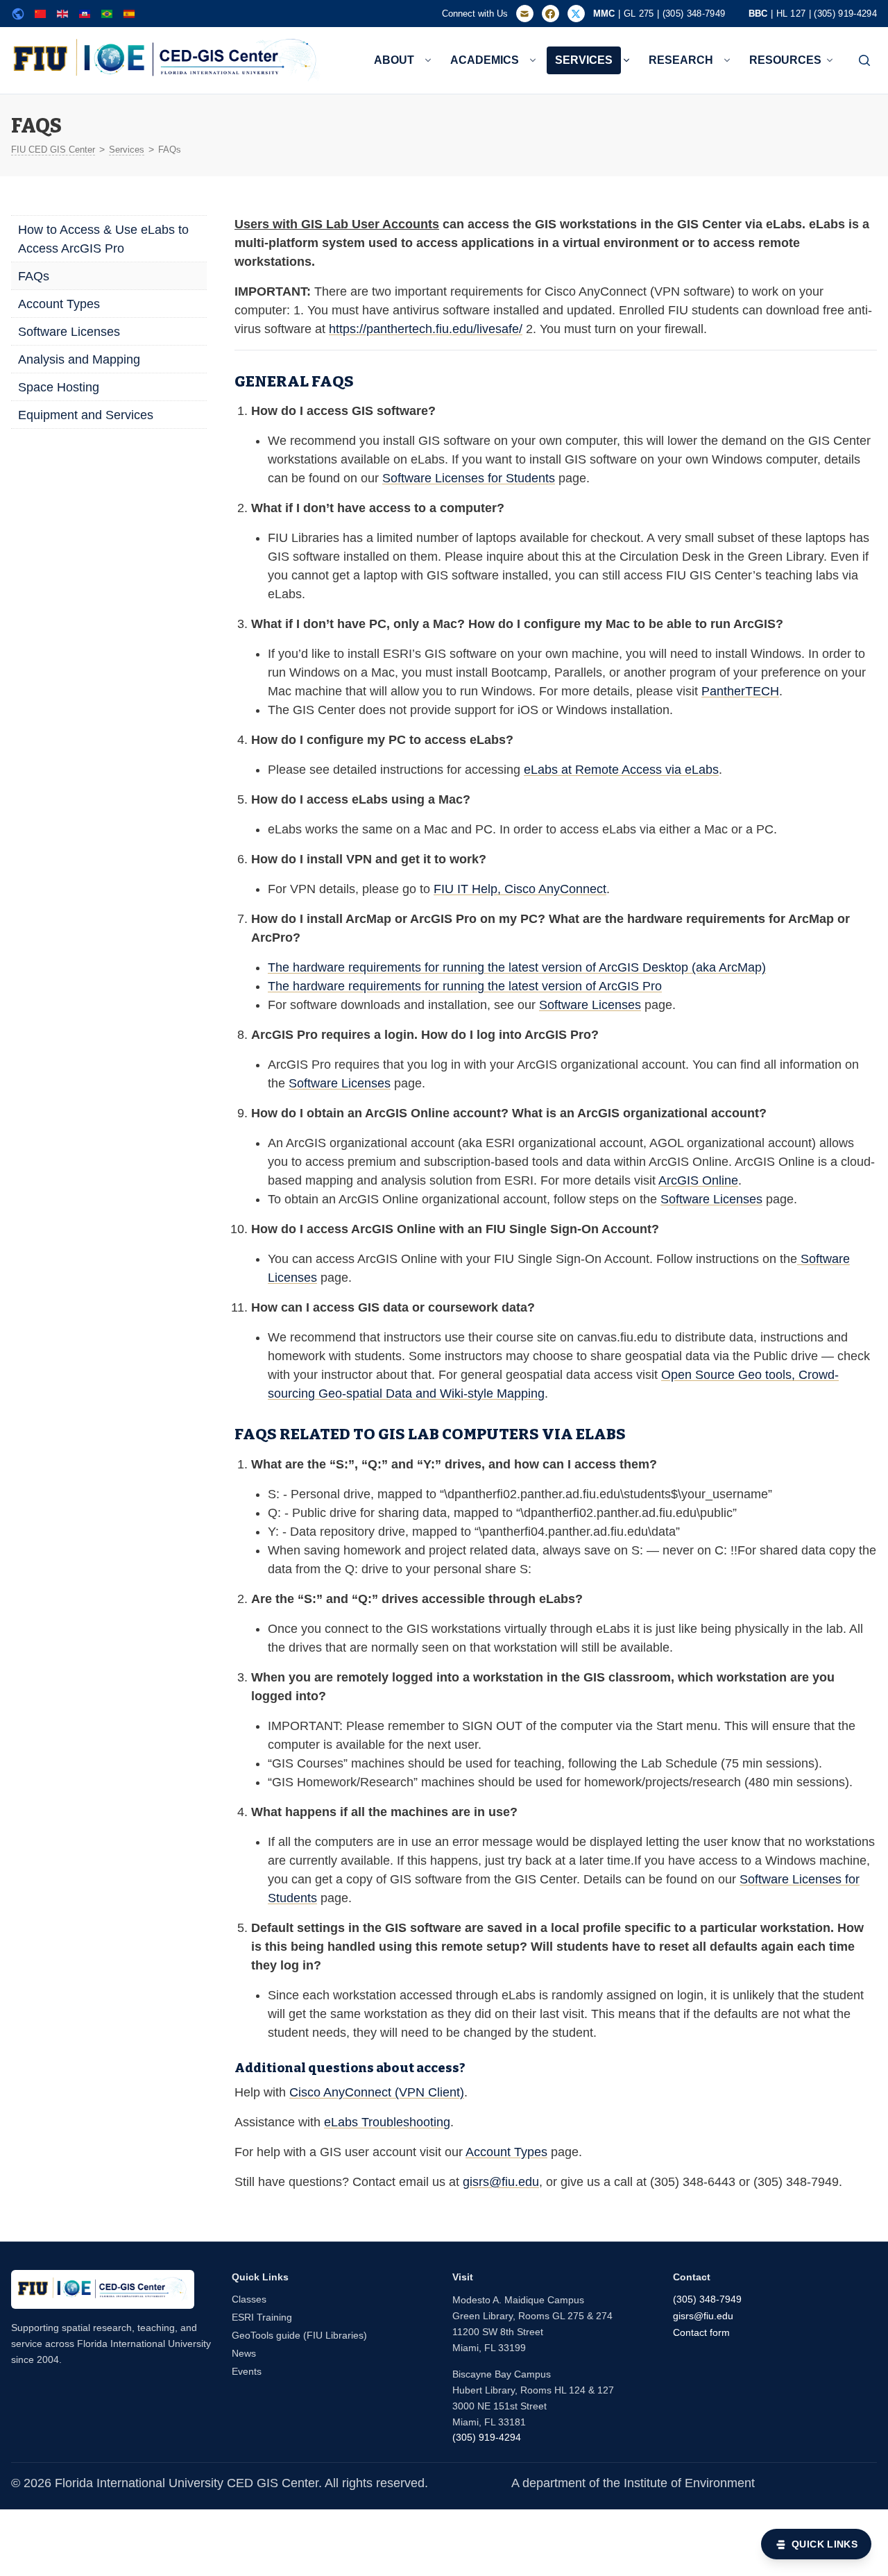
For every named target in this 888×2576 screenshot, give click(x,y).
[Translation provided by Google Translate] (18, 14)
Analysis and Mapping (79, 359)
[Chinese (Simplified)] (40, 14)
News (244, 2353)
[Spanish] (129, 14)
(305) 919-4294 (487, 2437)
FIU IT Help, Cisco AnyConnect (520, 889)
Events (247, 2371)
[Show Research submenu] (727, 60)
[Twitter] (576, 14)
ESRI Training (262, 2317)
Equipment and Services (86, 415)
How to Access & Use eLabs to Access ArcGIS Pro (103, 239)
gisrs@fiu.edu (501, 2182)
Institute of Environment (689, 2483)
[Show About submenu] (428, 60)
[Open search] (864, 60)
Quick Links (825, 2544)
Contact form (701, 2332)
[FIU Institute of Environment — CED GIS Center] (103, 2289)
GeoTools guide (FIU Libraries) (299, 2335)
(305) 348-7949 (707, 2299)
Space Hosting (59, 387)
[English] (62, 14)
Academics (485, 60)
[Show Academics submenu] (533, 60)
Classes (249, 2299)
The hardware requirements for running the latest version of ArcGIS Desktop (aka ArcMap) (517, 967)
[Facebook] (550, 14)
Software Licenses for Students (469, 478)
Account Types (59, 304)
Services (584, 60)
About (394, 60)
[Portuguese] (107, 14)
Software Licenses (69, 332)
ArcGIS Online (698, 1180)
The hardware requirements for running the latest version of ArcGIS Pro (465, 986)
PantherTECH (740, 691)
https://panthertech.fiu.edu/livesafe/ (426, 329)
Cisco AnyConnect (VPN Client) (377, 2092)
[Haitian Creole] (85, 14)
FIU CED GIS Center (53, 150)
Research (681, 60)
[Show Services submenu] (626, 60)
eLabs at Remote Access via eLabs (621, 770)
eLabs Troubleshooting (387, 2122)
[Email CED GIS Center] (525, 14)
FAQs (34, 276)
